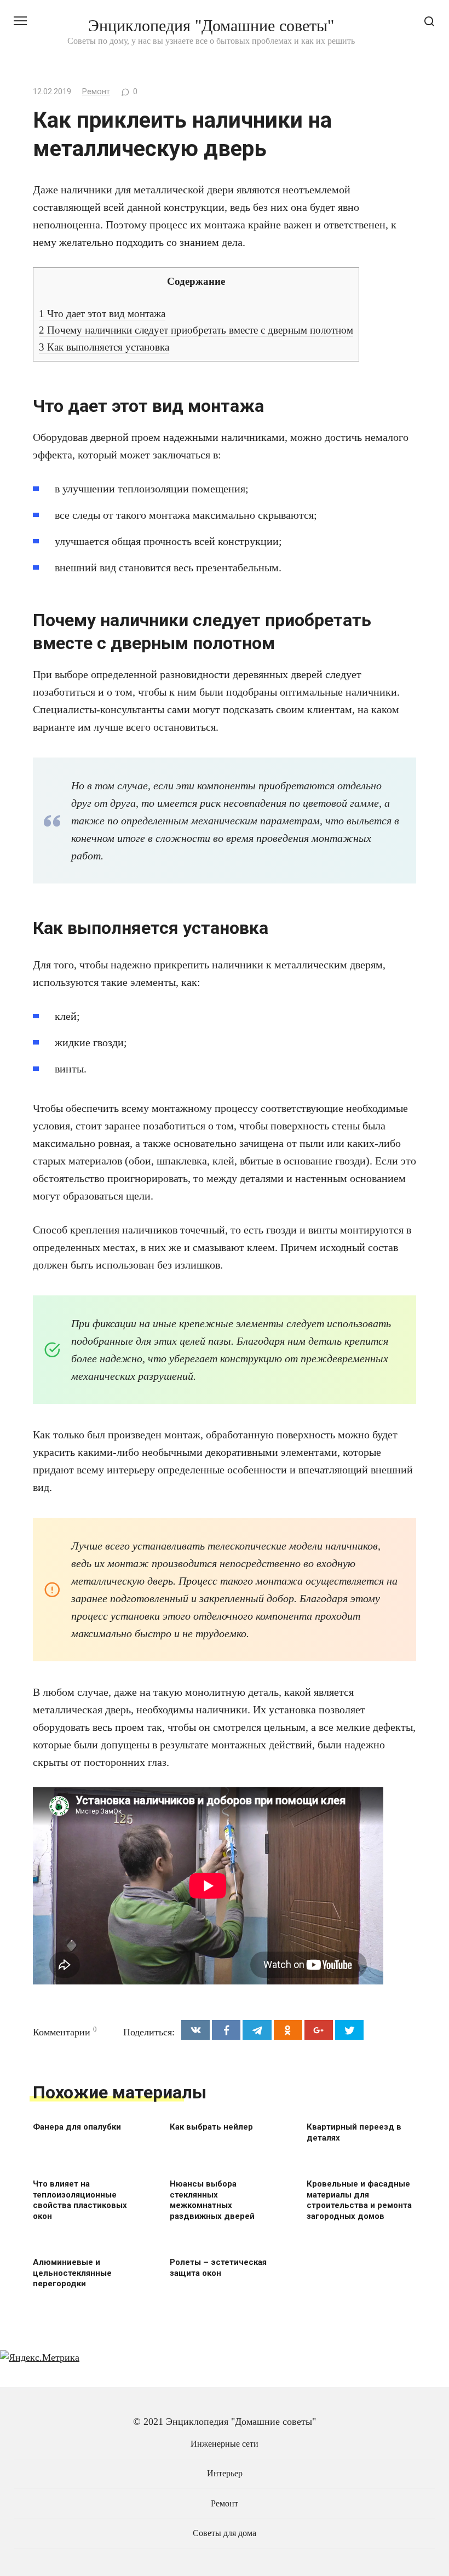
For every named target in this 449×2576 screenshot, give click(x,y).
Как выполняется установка (104, 347)
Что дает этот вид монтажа (102, 314)
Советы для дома (225, 2533)
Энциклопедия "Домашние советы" (211, 25)
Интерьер (225, 2474)
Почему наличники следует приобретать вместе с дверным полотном (196, 330)
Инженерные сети (225, 2444)
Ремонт (96, 92)
